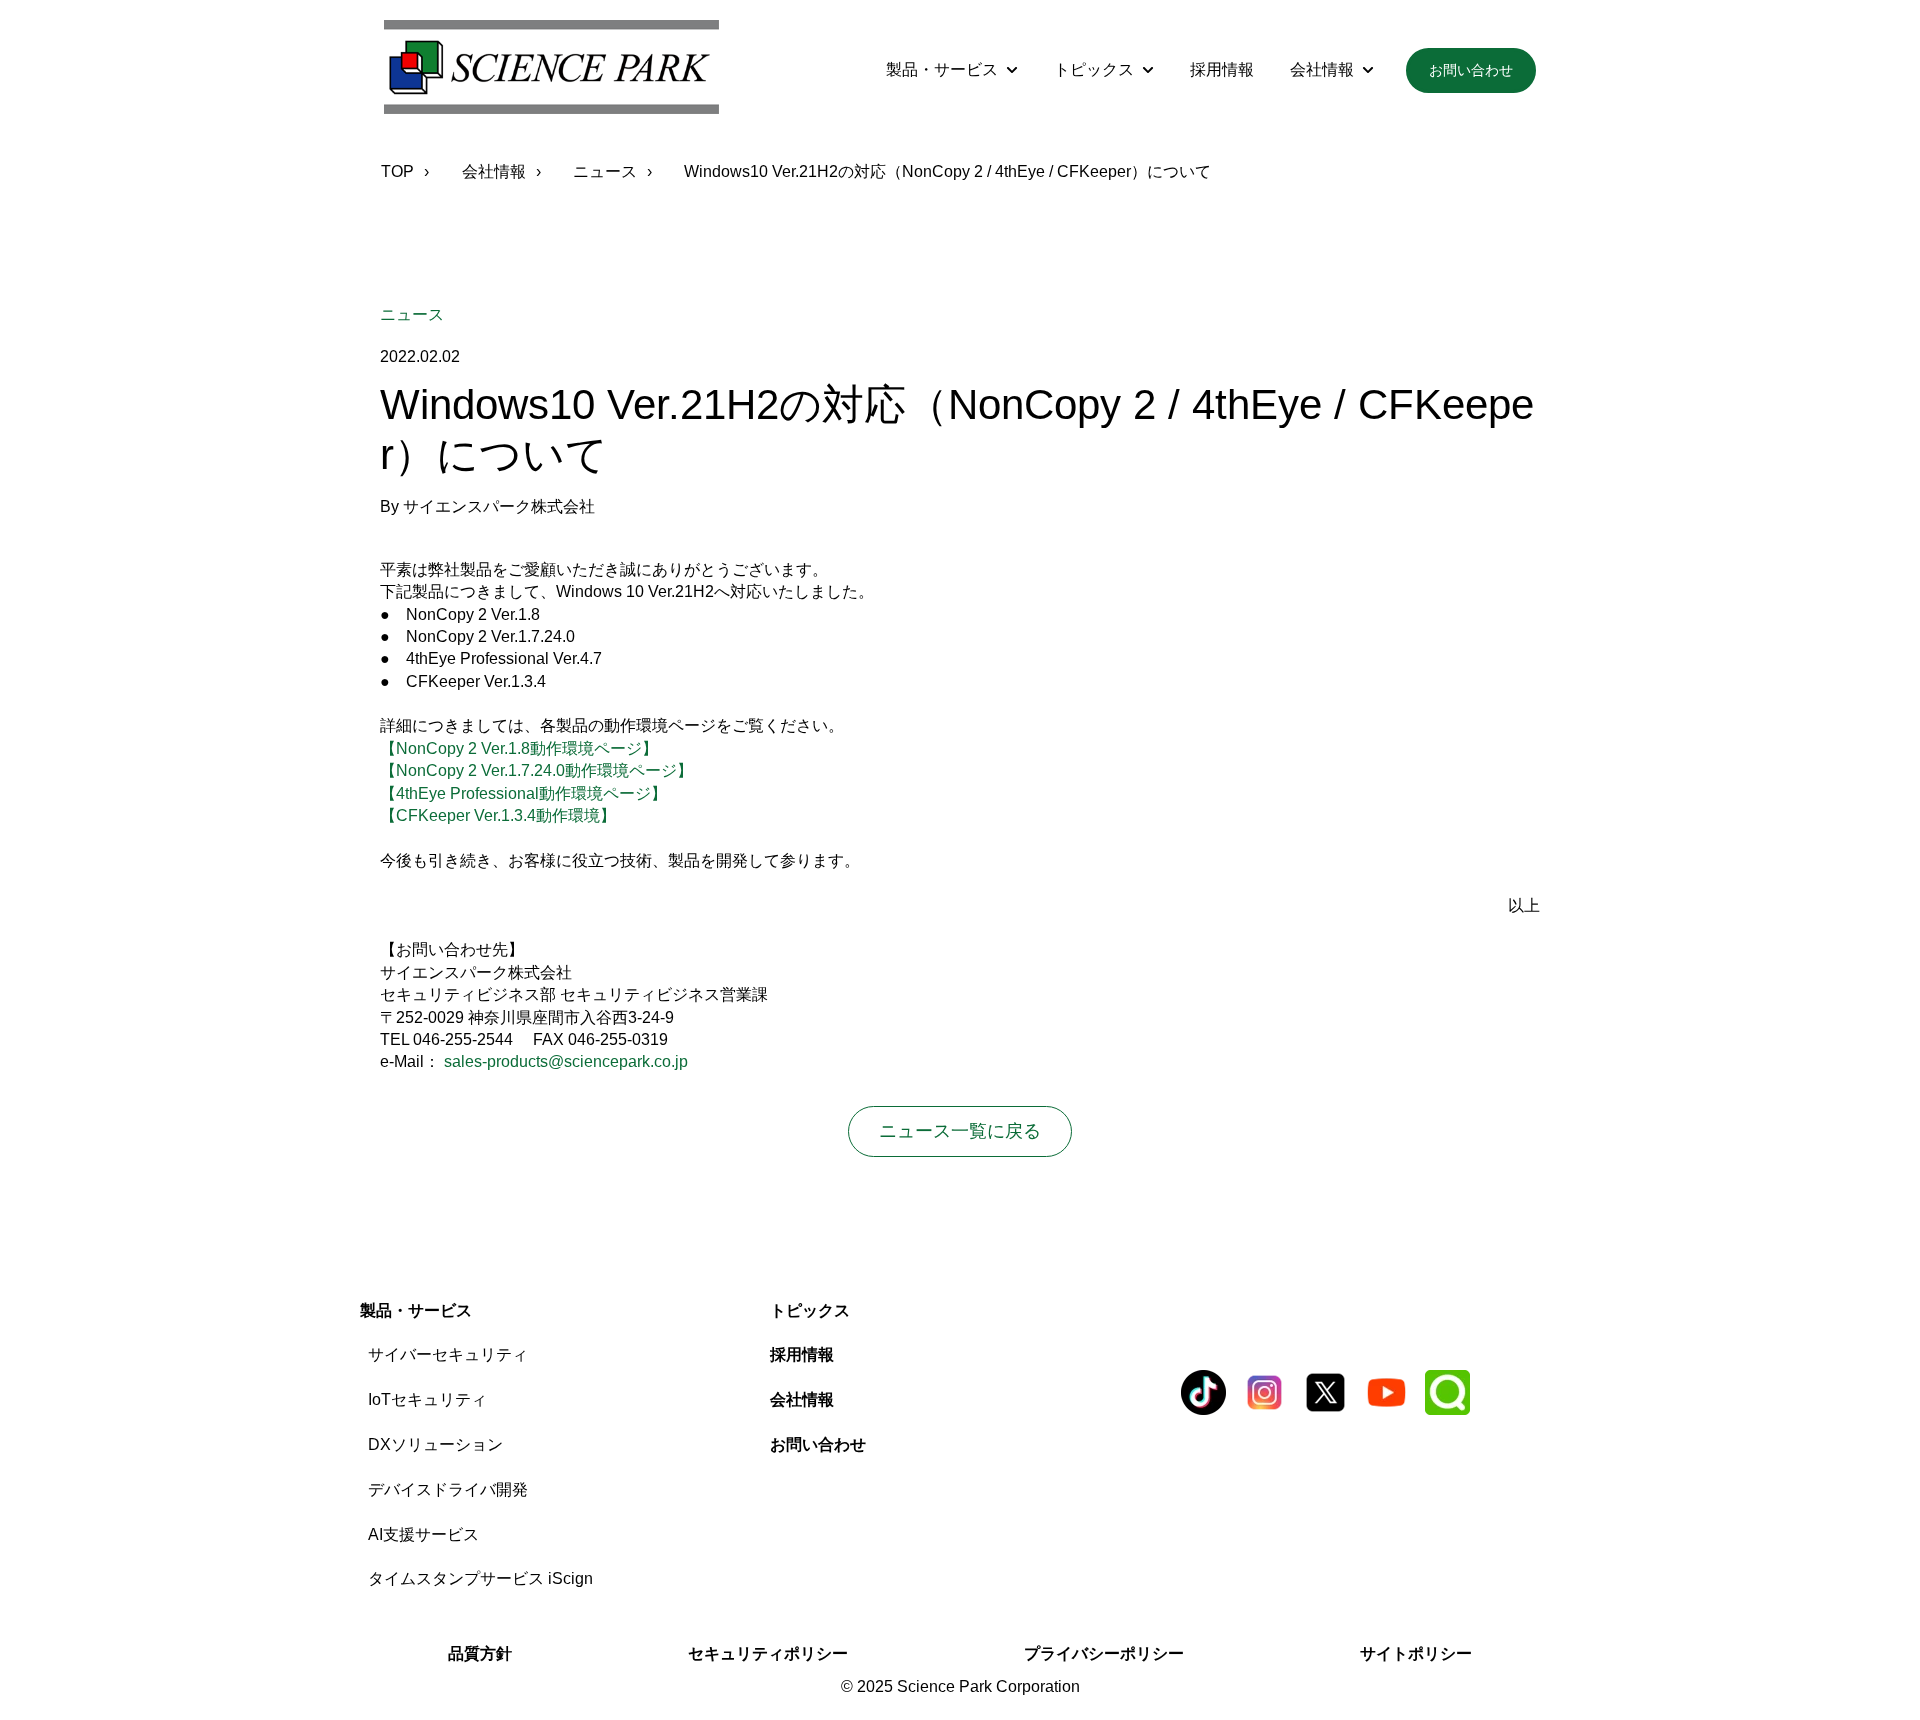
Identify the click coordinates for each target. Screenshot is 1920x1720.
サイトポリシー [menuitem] (1416, 1653)
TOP (397, 171)
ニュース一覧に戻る (960, 1131)
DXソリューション (435, 1444)
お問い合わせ (1471, 70)
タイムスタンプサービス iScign (480, 1578)
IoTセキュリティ (427, 1399)
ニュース (605, 171)
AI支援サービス (423, 1534)
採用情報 (1222, 69)
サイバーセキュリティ (448, 1354)
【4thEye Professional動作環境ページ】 (523, 793)
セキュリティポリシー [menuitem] (768, 1653)
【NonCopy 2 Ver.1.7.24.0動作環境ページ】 (536, 770)
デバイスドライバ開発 (448, 1489)
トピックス (1094, 69)
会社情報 (1322, 69)
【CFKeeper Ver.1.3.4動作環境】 (498, 815)
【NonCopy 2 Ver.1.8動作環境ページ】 (519, 748)
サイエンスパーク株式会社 (499, 506)
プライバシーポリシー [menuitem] (1104, 1653)
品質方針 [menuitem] (480, 1653)
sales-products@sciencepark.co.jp (566, 1061)
